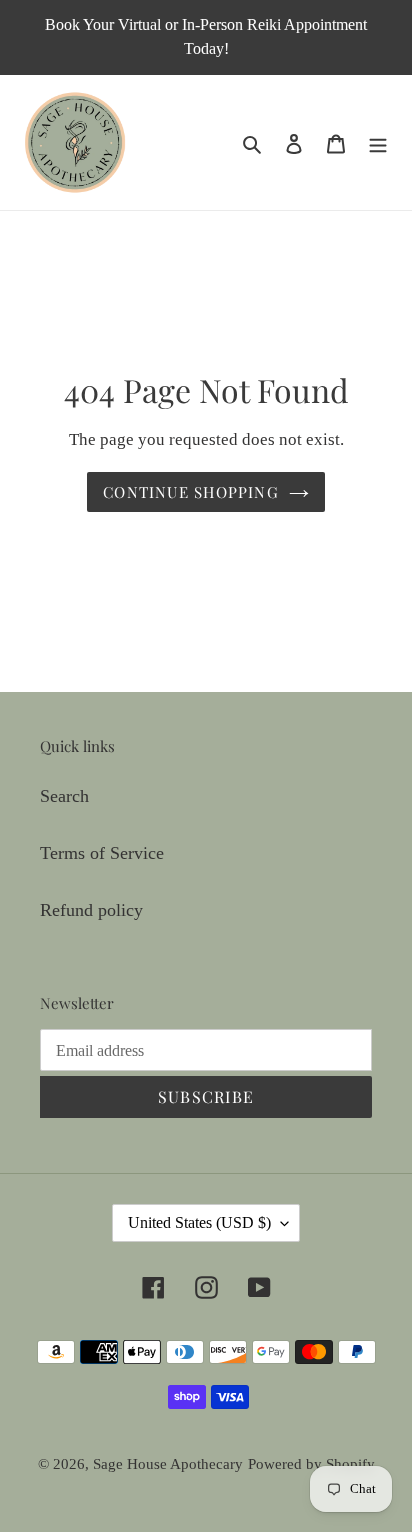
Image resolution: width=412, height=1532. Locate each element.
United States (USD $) (199, 1222)
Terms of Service (102, 853)
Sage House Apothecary (168, 1464)
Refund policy (91, 910)
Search (64, 796)
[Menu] (378, 142)
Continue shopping (191, 492)
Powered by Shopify (311, 1464)
